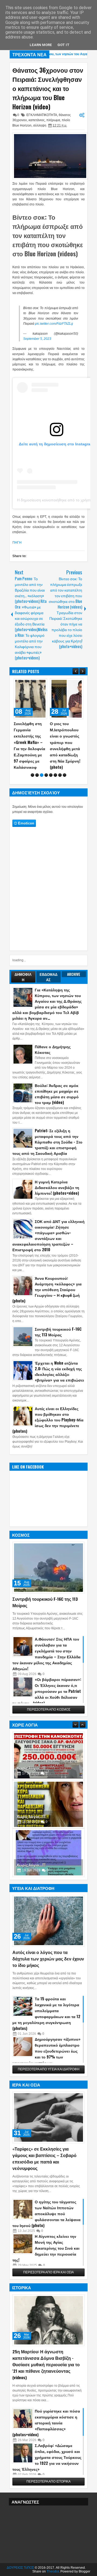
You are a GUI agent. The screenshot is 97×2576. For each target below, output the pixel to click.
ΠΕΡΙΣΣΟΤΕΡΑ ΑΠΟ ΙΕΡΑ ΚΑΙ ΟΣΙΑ (48, 2272)
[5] (51, 775)
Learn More (41, 45)
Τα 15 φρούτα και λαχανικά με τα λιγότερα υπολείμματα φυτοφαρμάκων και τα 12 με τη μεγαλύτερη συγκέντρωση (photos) (46, 2013)
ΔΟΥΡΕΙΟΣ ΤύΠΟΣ (20, 2568)
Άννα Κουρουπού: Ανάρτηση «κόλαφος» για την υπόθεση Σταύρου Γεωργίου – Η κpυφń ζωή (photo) (47, 1289)
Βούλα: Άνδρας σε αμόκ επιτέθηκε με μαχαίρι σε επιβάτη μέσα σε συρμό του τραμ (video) (57, 1094)
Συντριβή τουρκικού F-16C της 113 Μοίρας (58, 1332)
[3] (42, 775)
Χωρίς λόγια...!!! (31, 1742)
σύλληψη (40, 125)
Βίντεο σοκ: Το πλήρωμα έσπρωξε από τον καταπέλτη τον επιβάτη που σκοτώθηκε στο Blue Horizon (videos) (48, 235)
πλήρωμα (53, 120)
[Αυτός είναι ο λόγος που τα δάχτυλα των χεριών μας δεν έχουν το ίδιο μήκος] (48, 1921)
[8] (65, 775)
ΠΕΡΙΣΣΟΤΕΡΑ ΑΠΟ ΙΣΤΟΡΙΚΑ (48, 2481)
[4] (46, 775)
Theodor (53, 2571)
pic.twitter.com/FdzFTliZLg (54, 324)
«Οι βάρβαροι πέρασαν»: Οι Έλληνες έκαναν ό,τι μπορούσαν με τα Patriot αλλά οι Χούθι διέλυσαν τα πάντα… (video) (47, 1691)
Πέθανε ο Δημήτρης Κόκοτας (53, 1049)
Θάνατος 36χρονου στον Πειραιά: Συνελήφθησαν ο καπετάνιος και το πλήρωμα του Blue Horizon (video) (48, 88)
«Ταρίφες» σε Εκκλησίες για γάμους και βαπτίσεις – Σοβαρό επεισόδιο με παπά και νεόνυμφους (44, 2158)
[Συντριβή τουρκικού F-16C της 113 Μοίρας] (48, 1568)
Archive (74, 974)
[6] (55, 775)
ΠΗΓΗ (17, 543)
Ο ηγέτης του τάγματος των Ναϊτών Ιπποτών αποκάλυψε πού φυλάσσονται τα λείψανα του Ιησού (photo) (46, 2213)
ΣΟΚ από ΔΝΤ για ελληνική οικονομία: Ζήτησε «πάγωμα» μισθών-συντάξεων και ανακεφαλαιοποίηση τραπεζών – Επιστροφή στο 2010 (48, 1235)
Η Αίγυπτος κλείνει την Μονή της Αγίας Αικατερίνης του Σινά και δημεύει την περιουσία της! (46, 2248)
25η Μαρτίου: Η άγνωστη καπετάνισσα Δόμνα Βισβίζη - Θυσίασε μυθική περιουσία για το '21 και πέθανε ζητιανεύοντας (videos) (46, 2364)
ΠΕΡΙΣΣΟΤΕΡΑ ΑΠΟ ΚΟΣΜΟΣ (49, 1710)
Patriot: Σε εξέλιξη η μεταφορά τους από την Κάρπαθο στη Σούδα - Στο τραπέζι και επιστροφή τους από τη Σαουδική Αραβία (47, 1142)
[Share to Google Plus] (41, 684)
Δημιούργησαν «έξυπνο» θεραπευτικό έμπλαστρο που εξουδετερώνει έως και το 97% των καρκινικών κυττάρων (46, 2051)
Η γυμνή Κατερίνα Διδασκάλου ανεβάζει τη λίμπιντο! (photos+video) (57, 1187)
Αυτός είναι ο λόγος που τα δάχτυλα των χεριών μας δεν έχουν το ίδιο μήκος (48, 1959)
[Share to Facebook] (29, 684)
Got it (63, 45)
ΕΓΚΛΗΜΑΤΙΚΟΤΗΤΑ (42, 115)
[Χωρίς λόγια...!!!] (48, 1779)
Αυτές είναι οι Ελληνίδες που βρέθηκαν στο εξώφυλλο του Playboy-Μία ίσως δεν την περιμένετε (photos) (48, 1420)
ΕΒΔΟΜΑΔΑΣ (48, 977)
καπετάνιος (37, 120)
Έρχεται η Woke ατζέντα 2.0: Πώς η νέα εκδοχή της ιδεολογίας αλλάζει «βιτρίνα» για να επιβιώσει (59, 1371)
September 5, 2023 (37, 339)
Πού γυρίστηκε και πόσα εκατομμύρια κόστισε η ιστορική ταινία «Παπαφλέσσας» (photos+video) (46, 2423)
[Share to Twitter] (35, 684)
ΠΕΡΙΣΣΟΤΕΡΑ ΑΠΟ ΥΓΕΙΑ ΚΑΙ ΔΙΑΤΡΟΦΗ (49, 2069)
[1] (32, 775)
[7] (60, 775)
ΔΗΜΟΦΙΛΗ (23, 977)
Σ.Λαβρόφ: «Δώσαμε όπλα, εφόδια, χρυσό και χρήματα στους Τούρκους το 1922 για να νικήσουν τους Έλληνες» (47, 2457)
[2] (37, 775)
